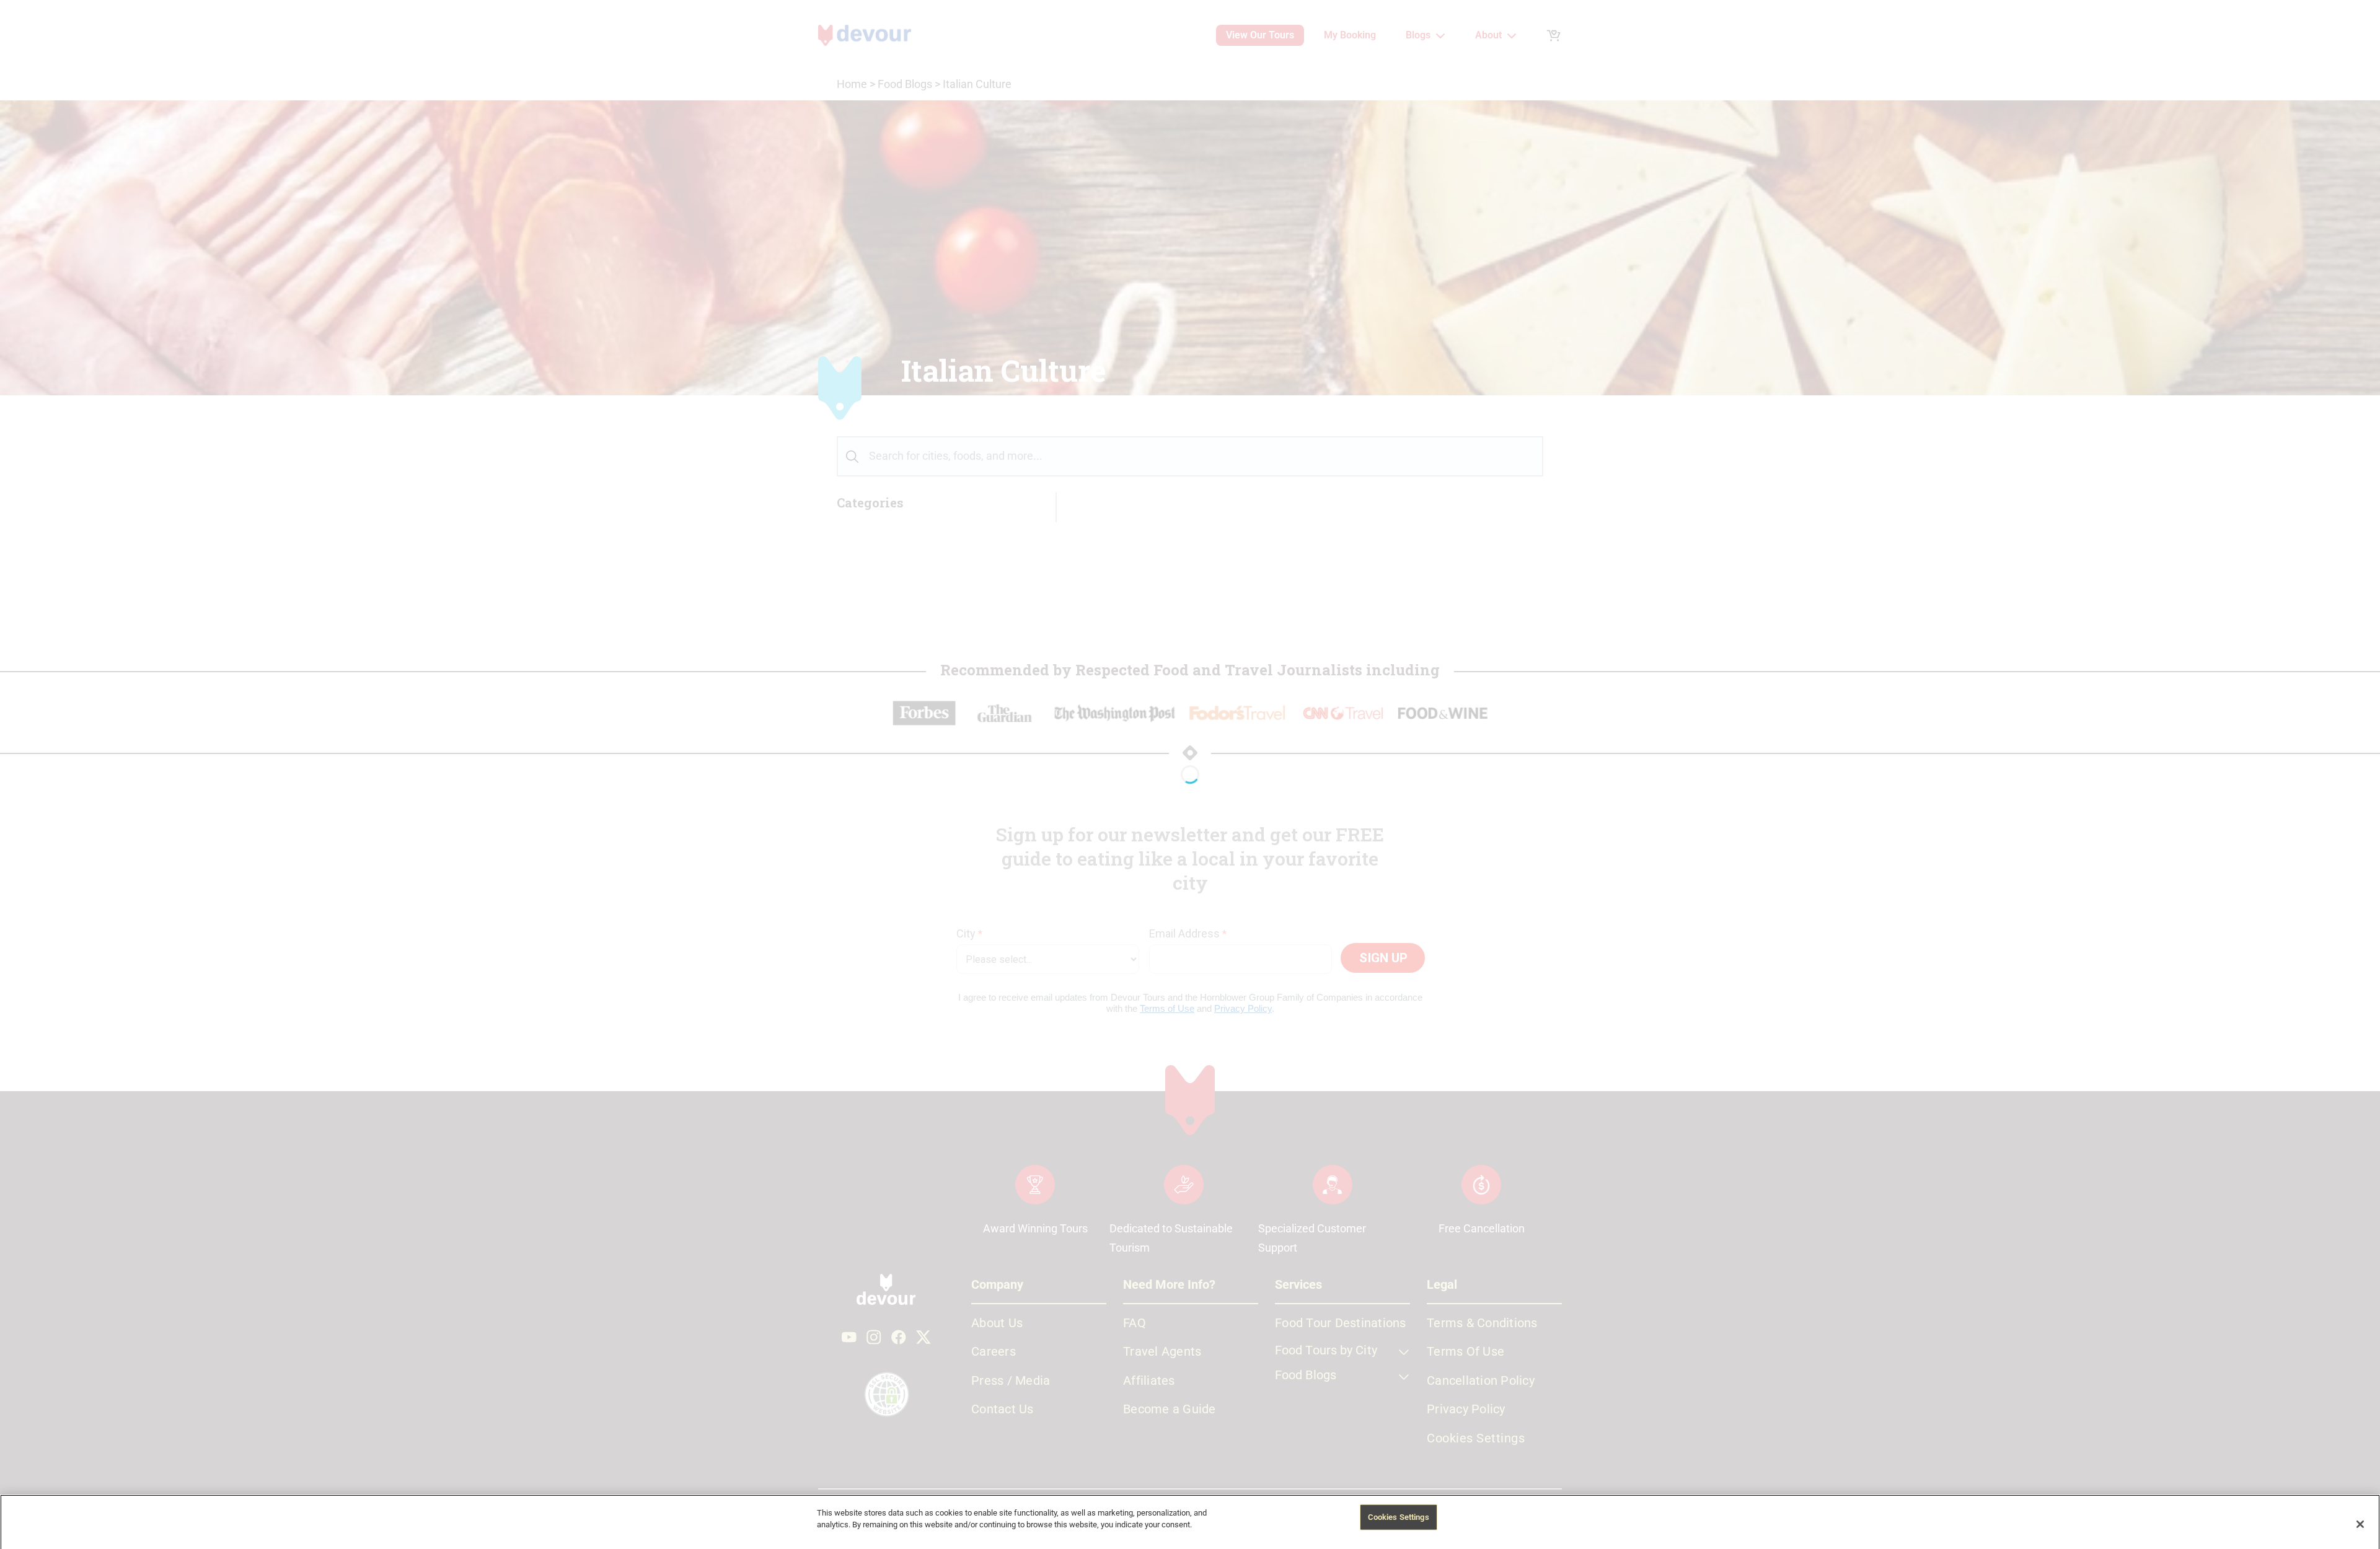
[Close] (2360, 1524)
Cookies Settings (1399, 1516)
